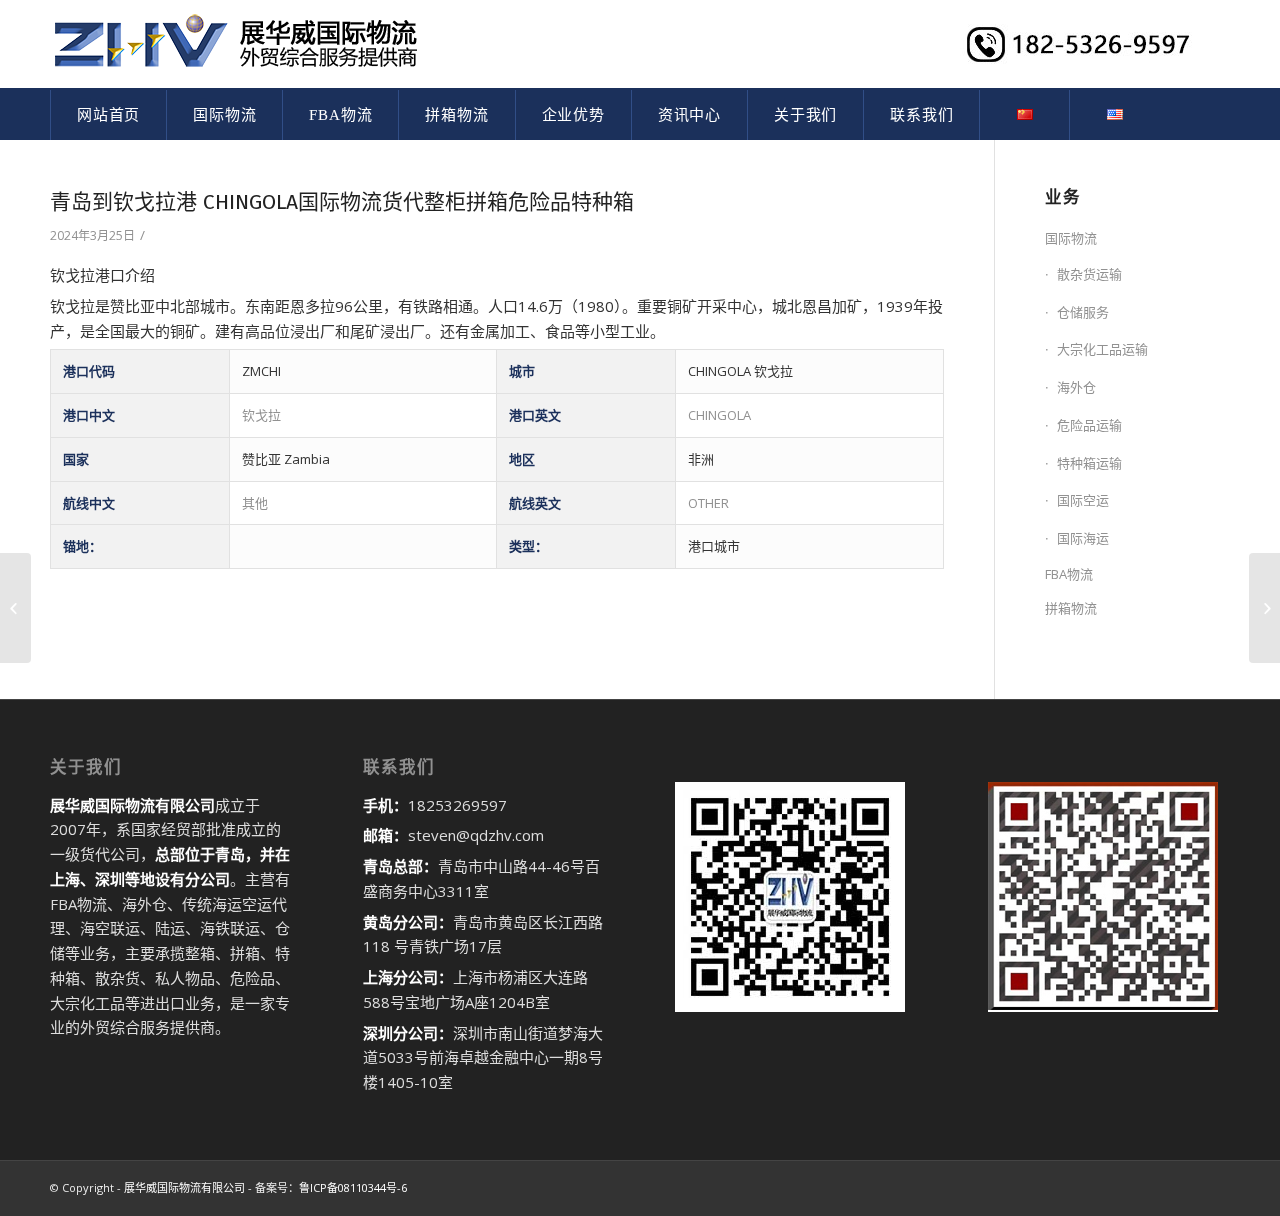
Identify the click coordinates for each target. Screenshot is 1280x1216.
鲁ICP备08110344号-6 (353, 1187)
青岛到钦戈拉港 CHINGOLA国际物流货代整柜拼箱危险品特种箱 (342, 202)
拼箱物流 (1071, 608)
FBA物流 (1069, 574)
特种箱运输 (1089, 463)
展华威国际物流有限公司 (184, 1187)
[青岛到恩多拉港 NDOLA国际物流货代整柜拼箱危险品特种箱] (15, 608)
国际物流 (1071, 238)
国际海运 (1083, 538)
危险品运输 (1089, 425)
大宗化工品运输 (1102, 349)
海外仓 (1076, 387)
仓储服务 (1083, 312)
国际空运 (1083, 500)
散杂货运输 (1089, 274)
